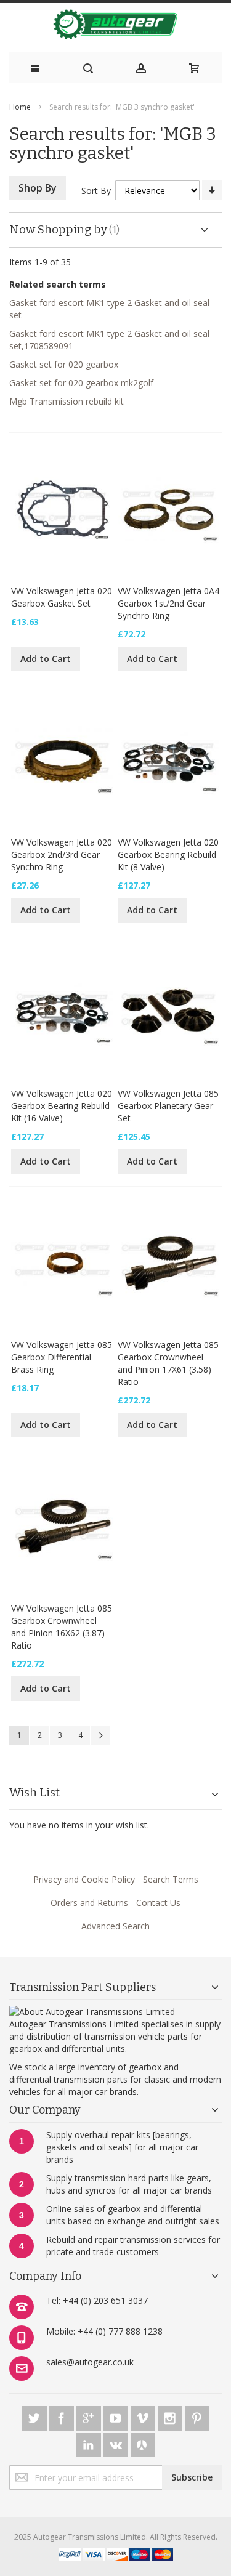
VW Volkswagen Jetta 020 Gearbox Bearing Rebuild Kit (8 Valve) (168, 854)
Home (20, 107)
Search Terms (171, 1879)
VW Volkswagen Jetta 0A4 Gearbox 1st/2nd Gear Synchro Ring (168, 603)
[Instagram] (171, 2416)
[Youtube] (117, 2416)
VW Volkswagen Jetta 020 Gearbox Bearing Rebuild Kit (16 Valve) (62, 1106)
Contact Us (158, 1903)
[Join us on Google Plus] (90, 2416)
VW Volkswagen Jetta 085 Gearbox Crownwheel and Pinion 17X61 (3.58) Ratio (168, 1363)
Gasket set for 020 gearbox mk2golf (81, 383)
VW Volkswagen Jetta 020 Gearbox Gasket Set (62, 597)
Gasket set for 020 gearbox (64, 364)
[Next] (100, 1735)
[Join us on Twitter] (36, 2416)
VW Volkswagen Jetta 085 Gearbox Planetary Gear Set (168, 1106)
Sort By (96, 191)
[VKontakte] (117, 2443)
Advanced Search (115, 1926)
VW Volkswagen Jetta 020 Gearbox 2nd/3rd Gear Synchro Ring (62, 854)
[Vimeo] (144, 2416)
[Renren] (143, 2443)
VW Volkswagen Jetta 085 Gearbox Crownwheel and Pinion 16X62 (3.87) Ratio (62, 1627)
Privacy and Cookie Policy (84, 1879)
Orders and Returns (89, 1903)
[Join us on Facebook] (63, 2416)
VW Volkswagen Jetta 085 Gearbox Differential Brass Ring (62, 1357)
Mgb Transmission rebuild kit (67, 401)
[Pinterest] (197, 2416)
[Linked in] (90, 2443)
